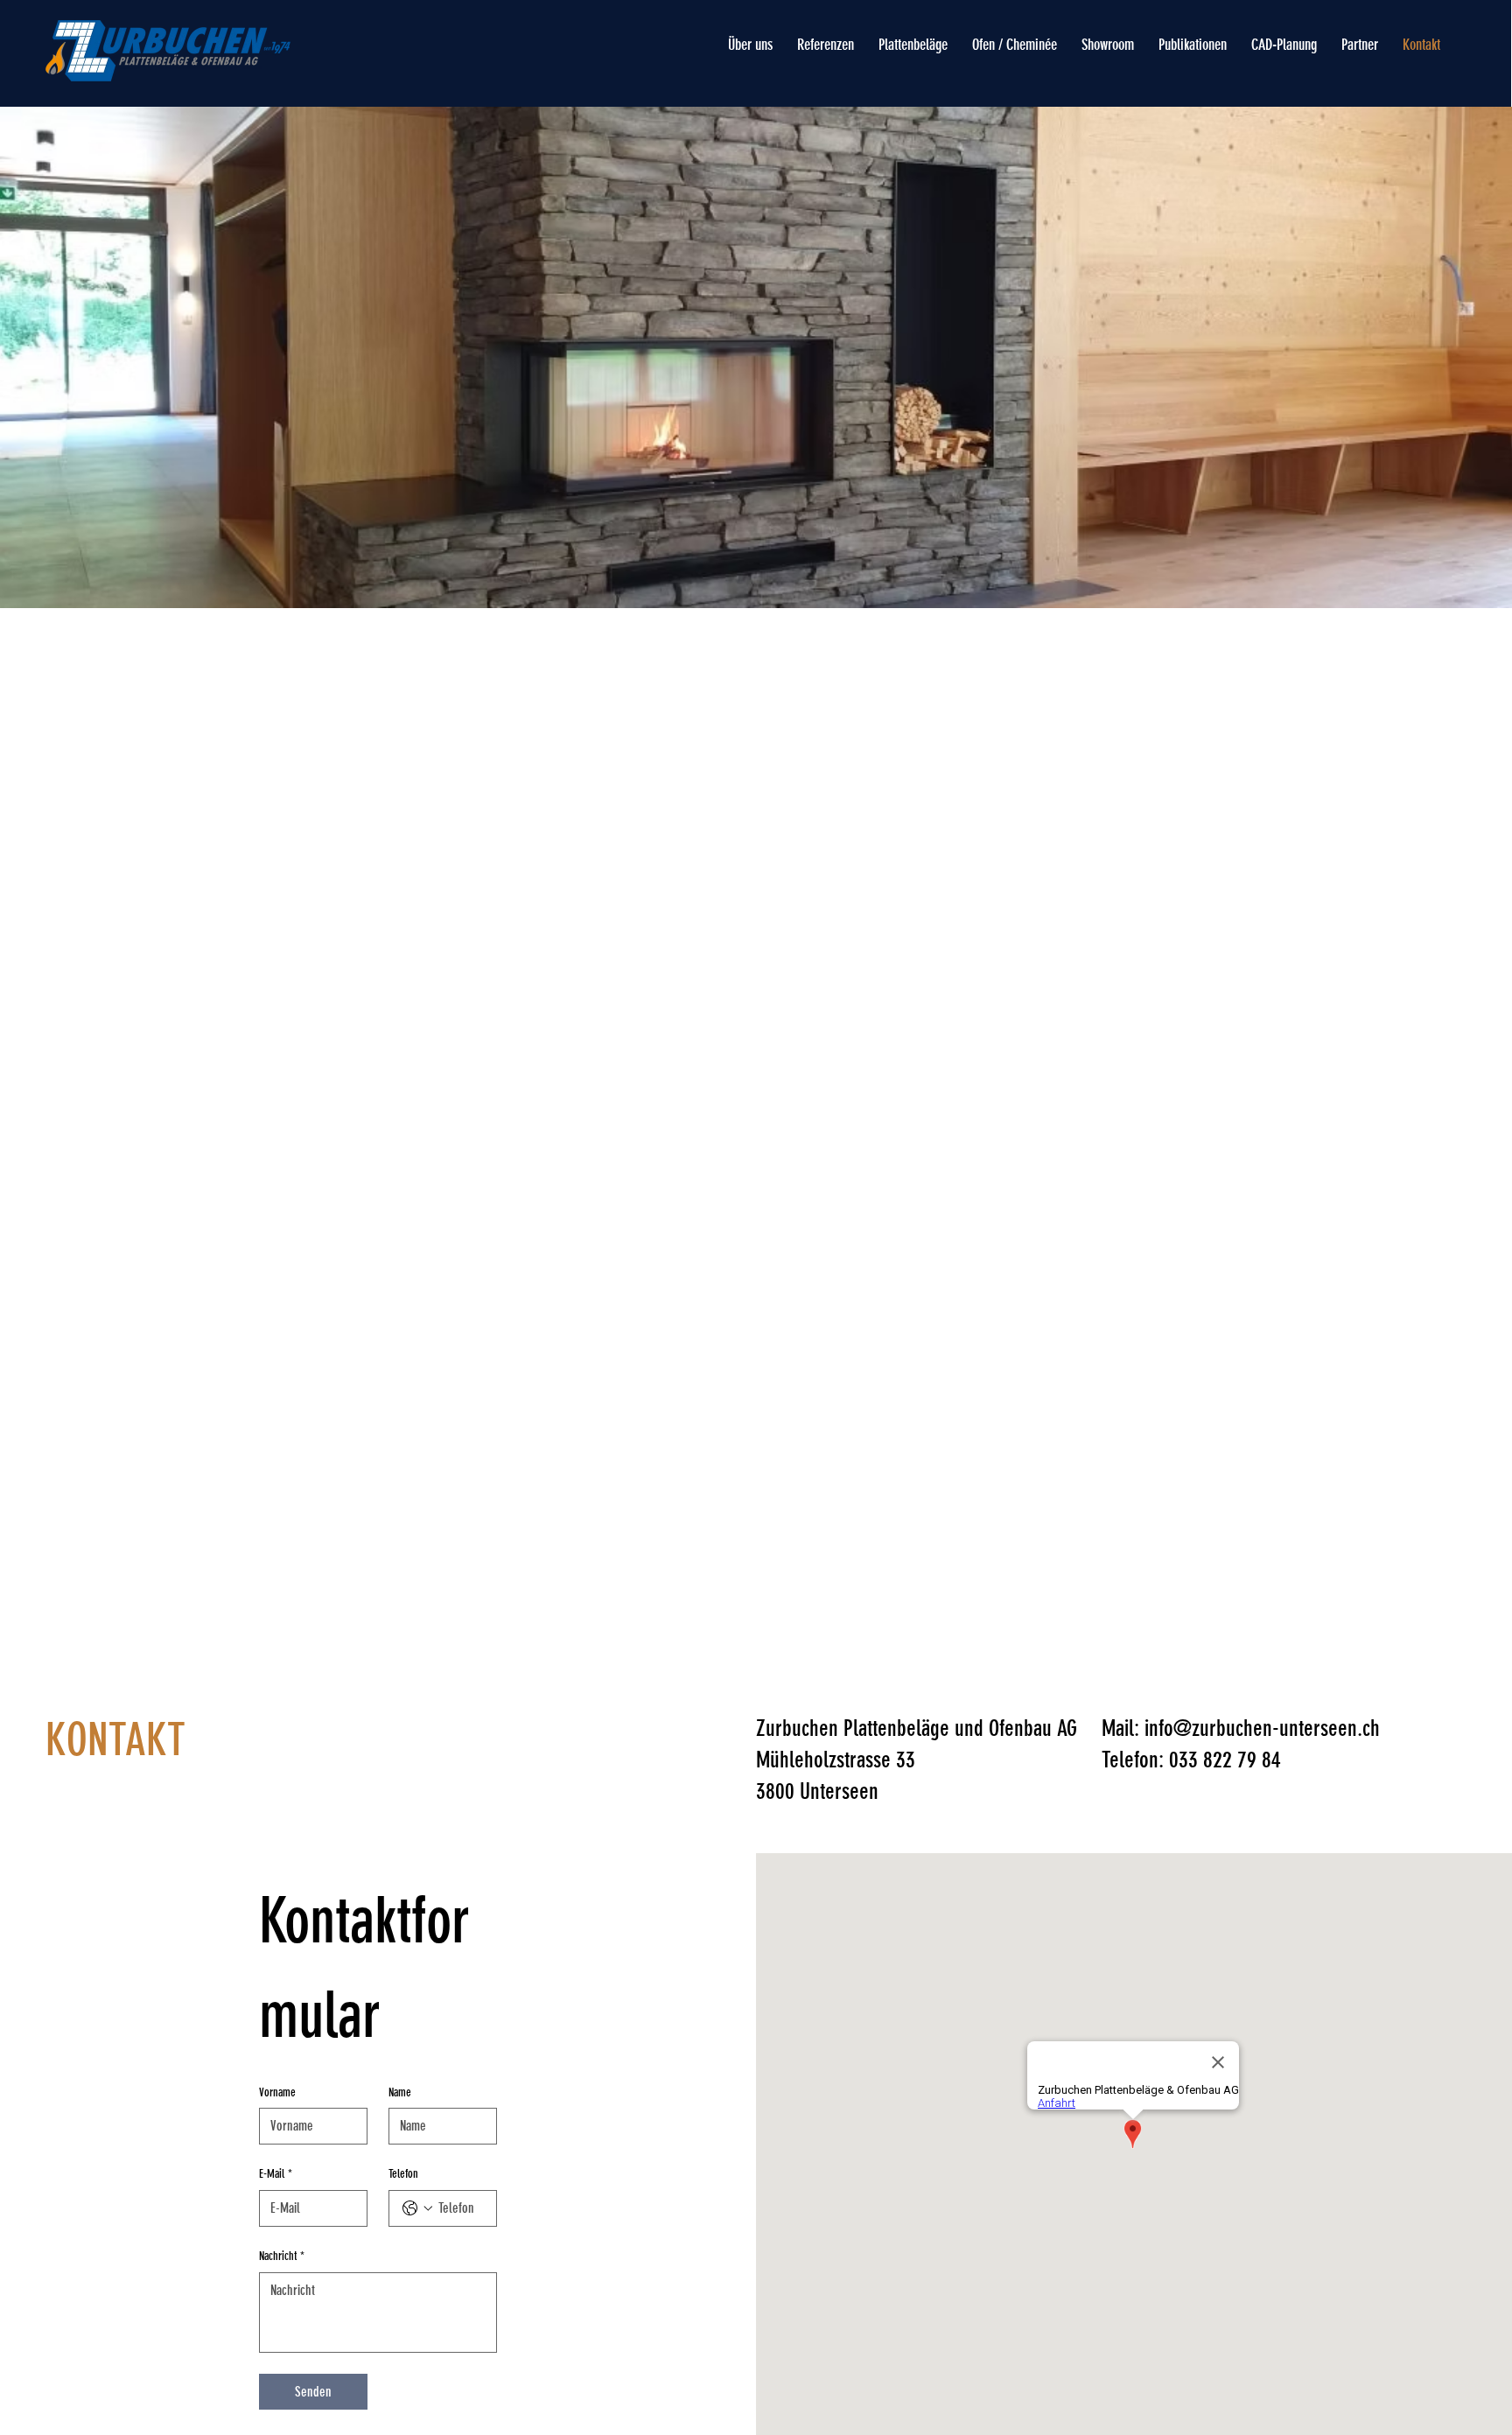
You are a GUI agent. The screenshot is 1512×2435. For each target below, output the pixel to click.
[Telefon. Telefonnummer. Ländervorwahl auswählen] (417, 2208)
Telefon (403, 2174)
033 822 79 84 (1225, 1760)
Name (400, 2092)
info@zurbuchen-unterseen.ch (1262, 1728)
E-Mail (276, 2174)
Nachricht (282, 2256)
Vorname (277, 2092)
